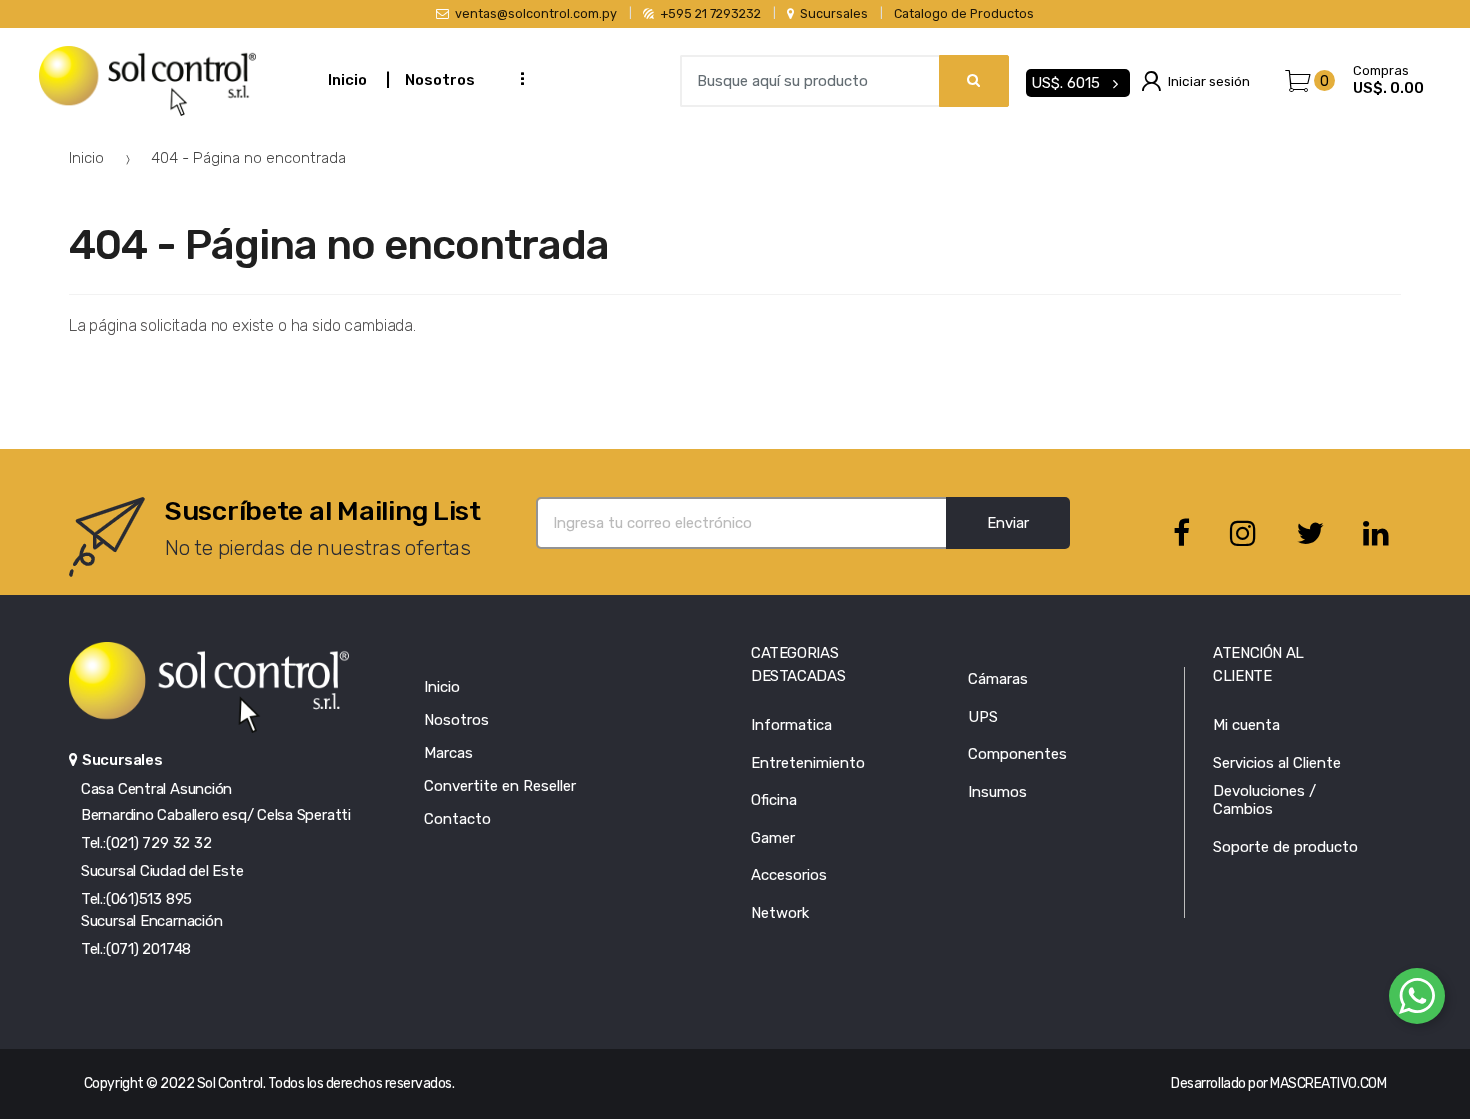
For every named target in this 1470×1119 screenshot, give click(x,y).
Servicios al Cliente (1277, 763)
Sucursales (834, 13)
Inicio (347, 80)
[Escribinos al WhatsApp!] (1417, 1000)
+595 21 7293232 (710, 13)
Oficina (774, 800)
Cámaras (998, 679)
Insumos (997, 792)
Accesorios (789, 875)
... (516, 78)
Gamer (773, 838)
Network (780, 913)
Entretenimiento (808, 763)
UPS (983, 717)
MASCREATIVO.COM (1328, 1083)
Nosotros (440, 80)
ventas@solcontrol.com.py (536, 13)
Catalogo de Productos (964, 13)
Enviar (1008, 523)
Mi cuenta (1246, 725)
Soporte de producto (1285, 847)
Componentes (1017, 754)
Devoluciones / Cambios (1264, 800)
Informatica (791, 725)
